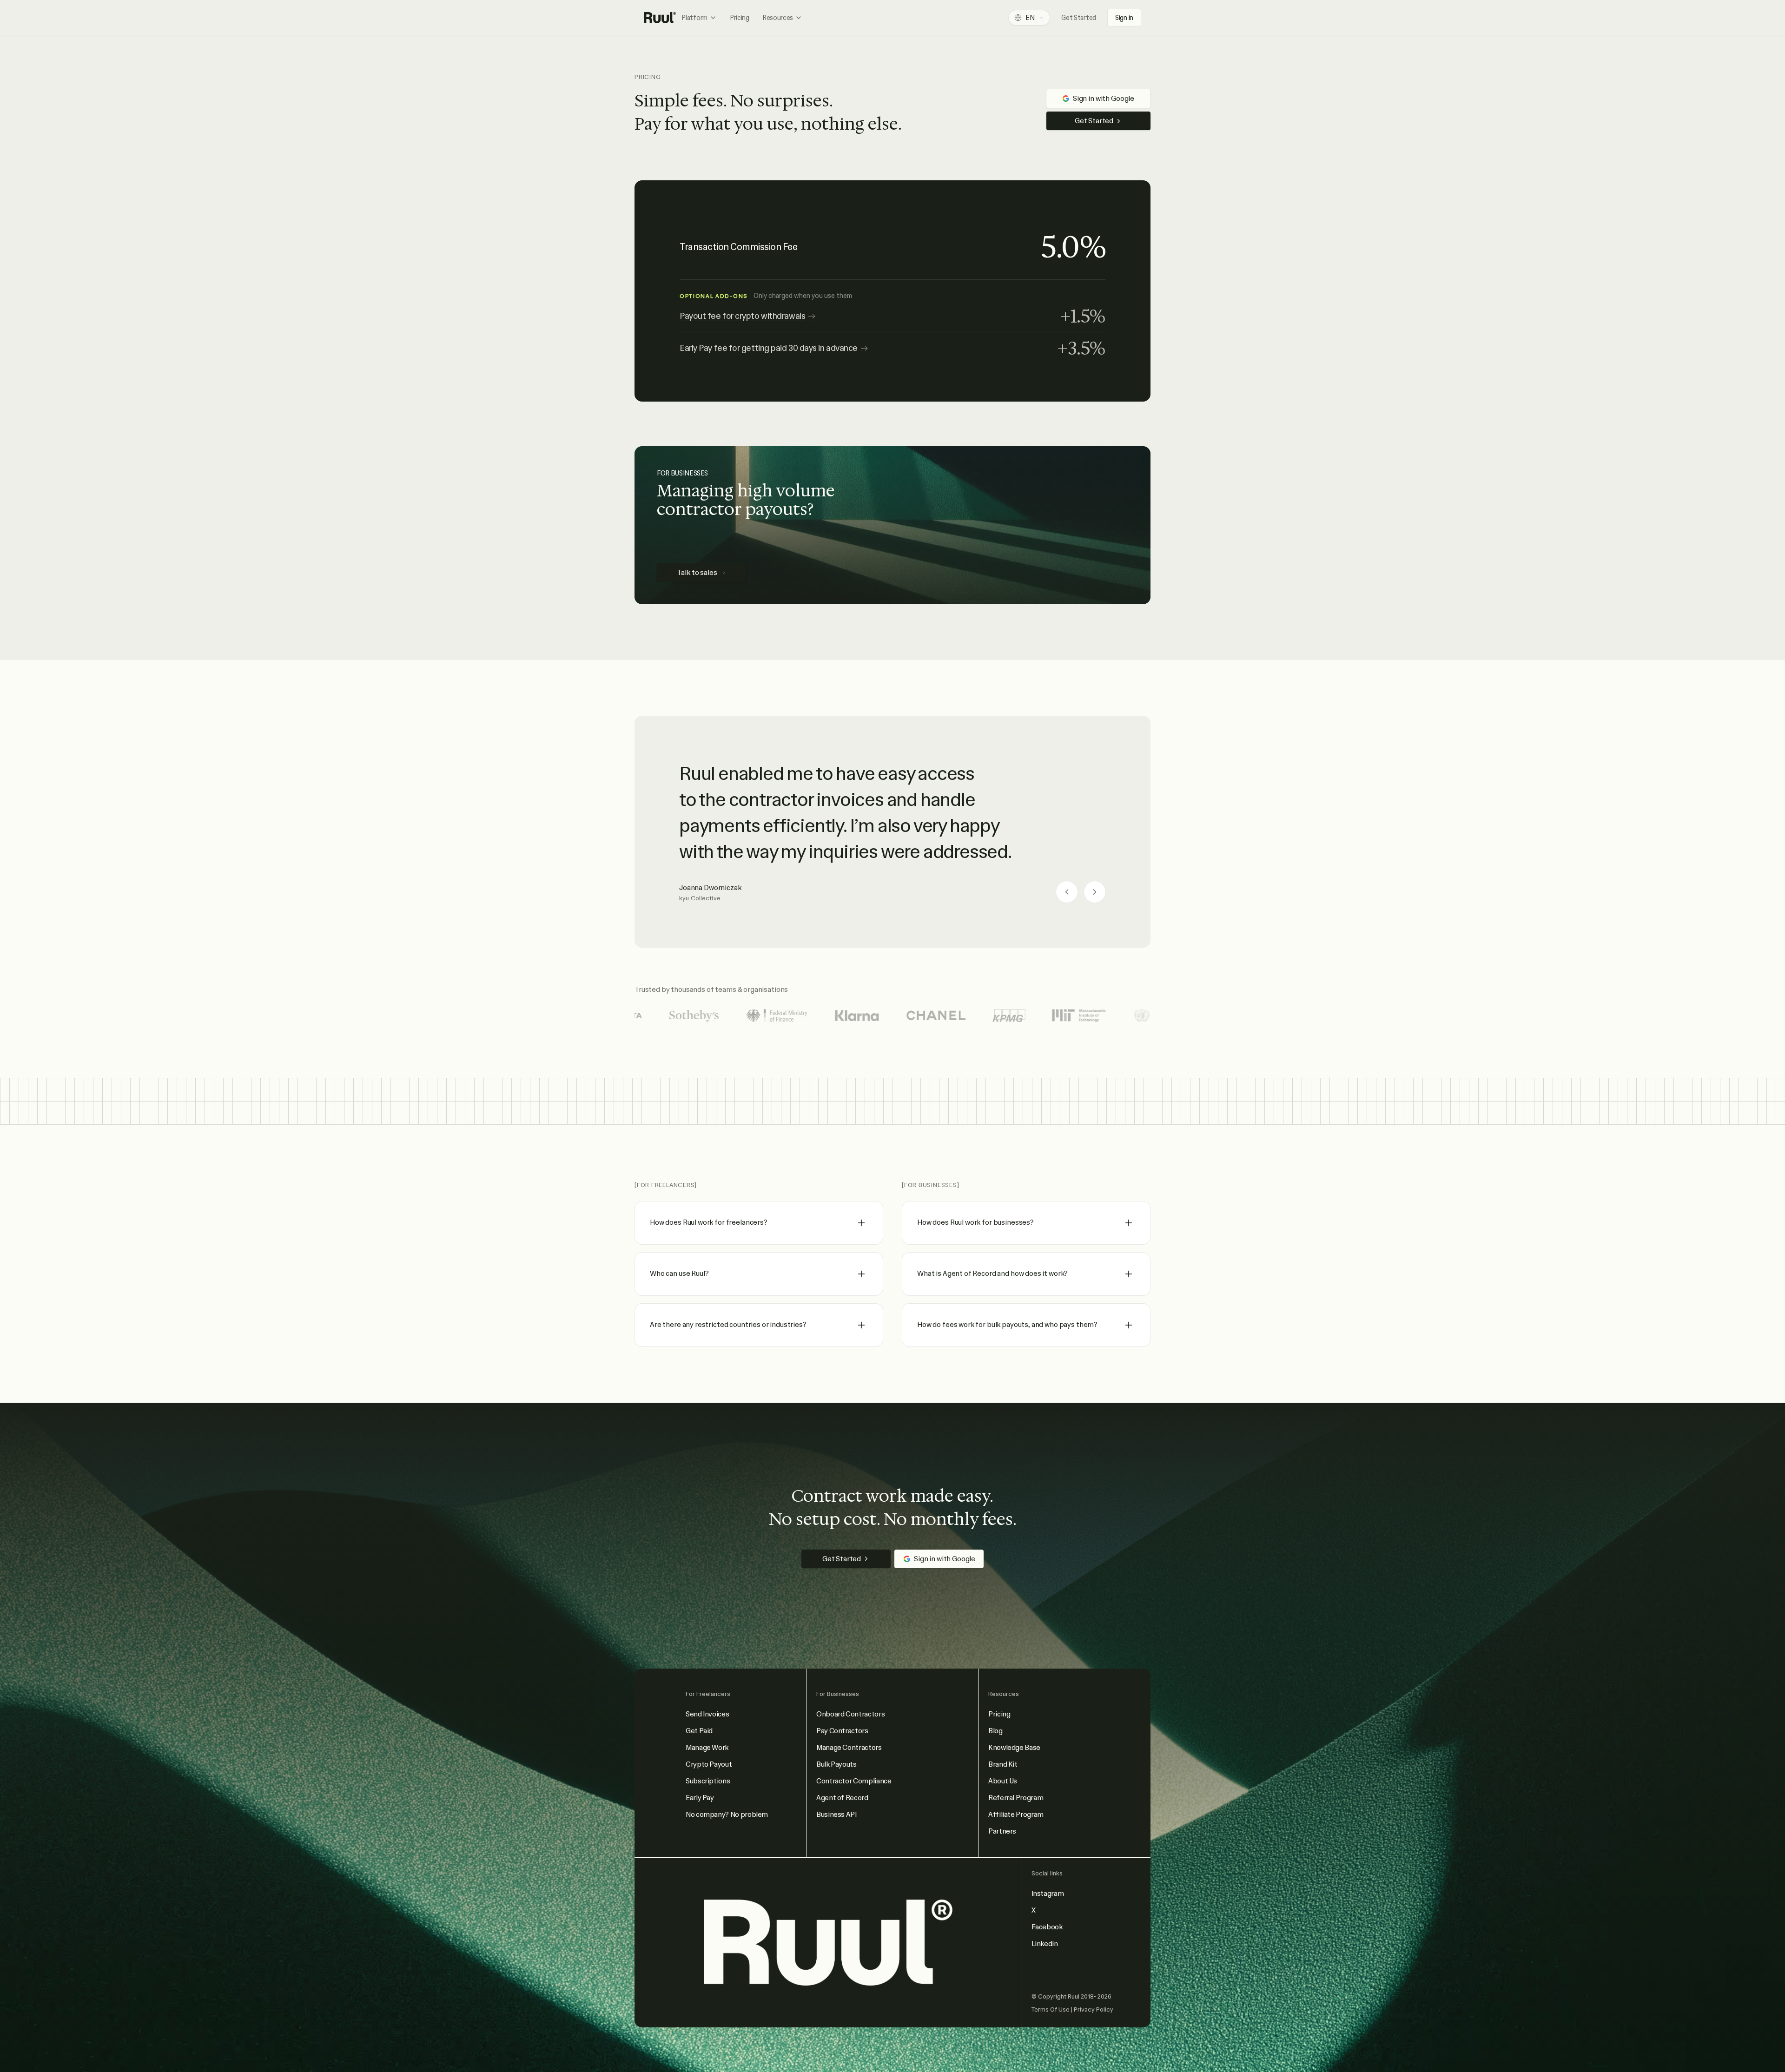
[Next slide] (1095, 892)
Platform (694, 18)
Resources (778, 18)
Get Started (1079, 18)
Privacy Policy (1094, 2009)
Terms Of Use (1051, 2009)
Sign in (1124, 18)
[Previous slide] (1067, 892)
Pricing (740, 18)
